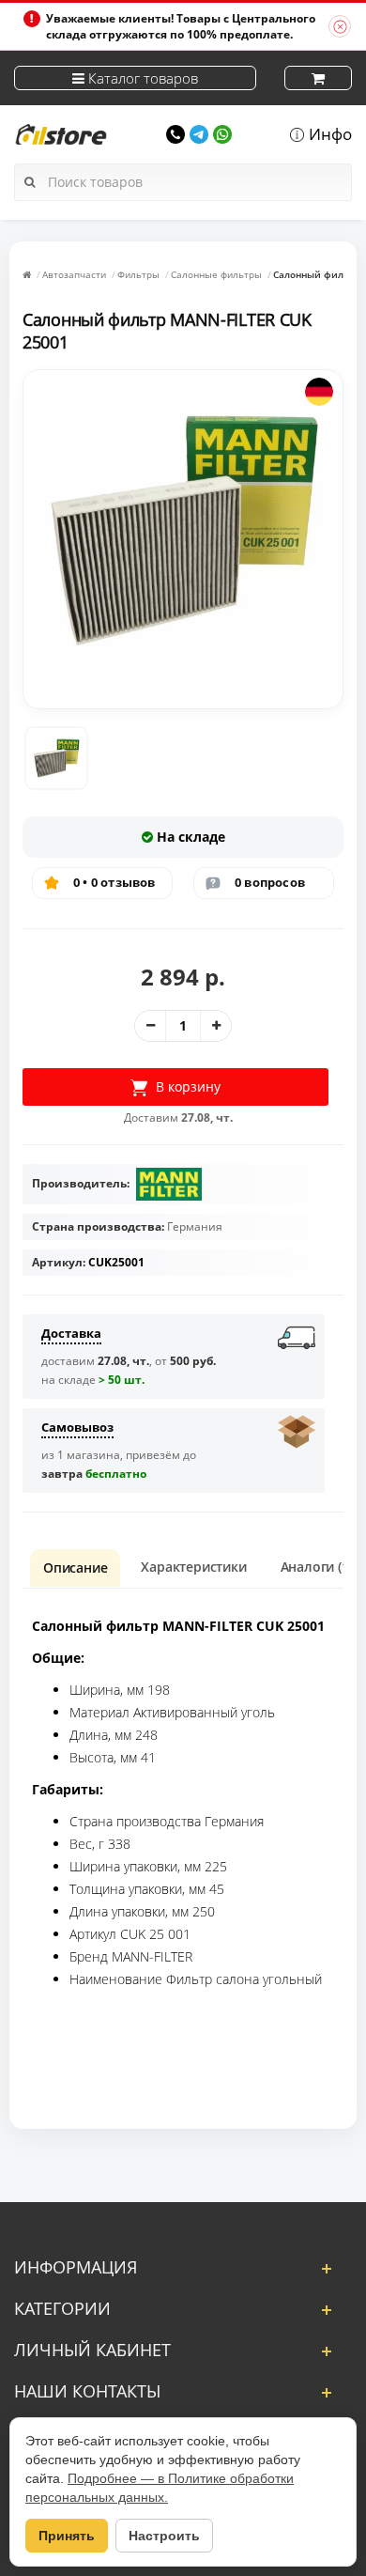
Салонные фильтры (216, 274)
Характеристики (193, 1567)
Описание (75, 1567)
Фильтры (138, 274)
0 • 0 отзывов (114, 882)
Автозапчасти (74, 274)
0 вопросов (270, 882)
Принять (67, 2536)
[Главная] (27, 274)
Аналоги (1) (317, 1567)
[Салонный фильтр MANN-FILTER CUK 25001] (56, 758)
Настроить (164, 2536)
